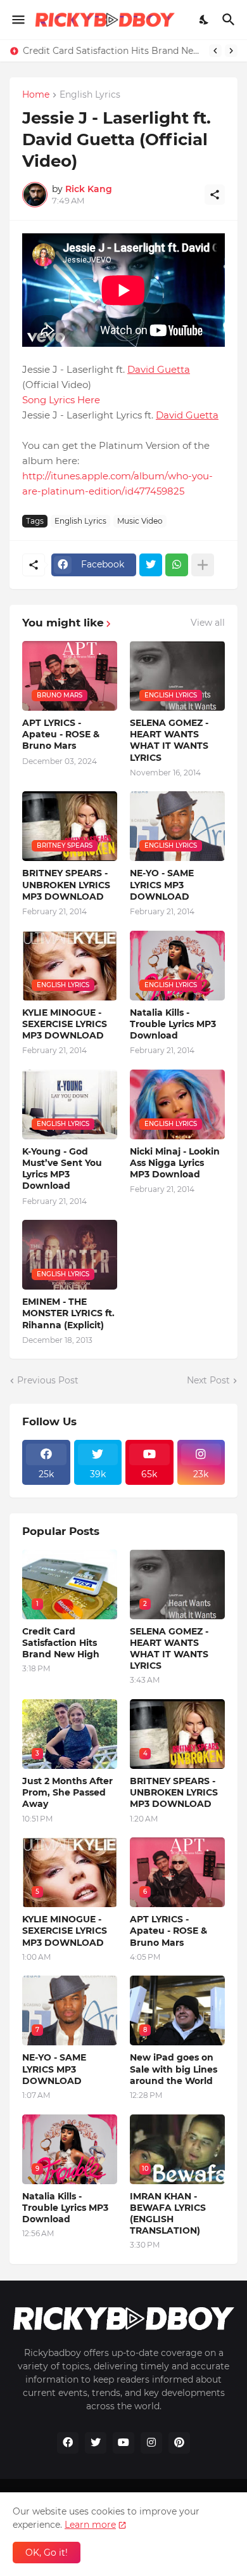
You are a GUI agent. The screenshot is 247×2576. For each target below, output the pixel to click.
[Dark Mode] (205, 20)
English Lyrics (90, 95)
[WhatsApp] (177, 565)
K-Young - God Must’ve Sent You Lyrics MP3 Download (62, 1169)
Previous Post (48, 1380)
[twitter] (96, 2443)
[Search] (230, 20)
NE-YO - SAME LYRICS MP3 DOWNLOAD (162, 884)
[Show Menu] (17, 20)
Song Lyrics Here (61, 400)
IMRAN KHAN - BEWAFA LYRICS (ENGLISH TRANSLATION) (168, 2214)
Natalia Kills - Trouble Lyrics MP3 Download (173, 1024)
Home (36, 95)
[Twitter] (151, 565)
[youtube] (123, 2443)
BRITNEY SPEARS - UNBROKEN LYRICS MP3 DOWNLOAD (66, 884)
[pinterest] (179, 2443)
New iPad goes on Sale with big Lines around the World (174, 2069)
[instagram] (151, 2443)
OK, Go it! (47, 2553)
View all (208, 623)
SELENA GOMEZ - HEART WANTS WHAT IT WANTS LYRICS (169, 740)
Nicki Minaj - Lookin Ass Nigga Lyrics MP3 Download (175, 1163)
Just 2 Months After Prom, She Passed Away (67, 1792)
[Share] (215, 195)
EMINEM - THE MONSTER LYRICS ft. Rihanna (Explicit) (68, 1313)
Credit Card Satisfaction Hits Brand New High (113, 51)
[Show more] (203, 565)
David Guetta (159, 369)
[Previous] (215, 51)
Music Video (140, 521)
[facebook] (68, 2443)
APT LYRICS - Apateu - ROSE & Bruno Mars (61, 734)
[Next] (231, 51)
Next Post (208, 1380)
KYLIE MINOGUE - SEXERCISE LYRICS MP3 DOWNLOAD (65, 1024)
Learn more (90, 2525)
